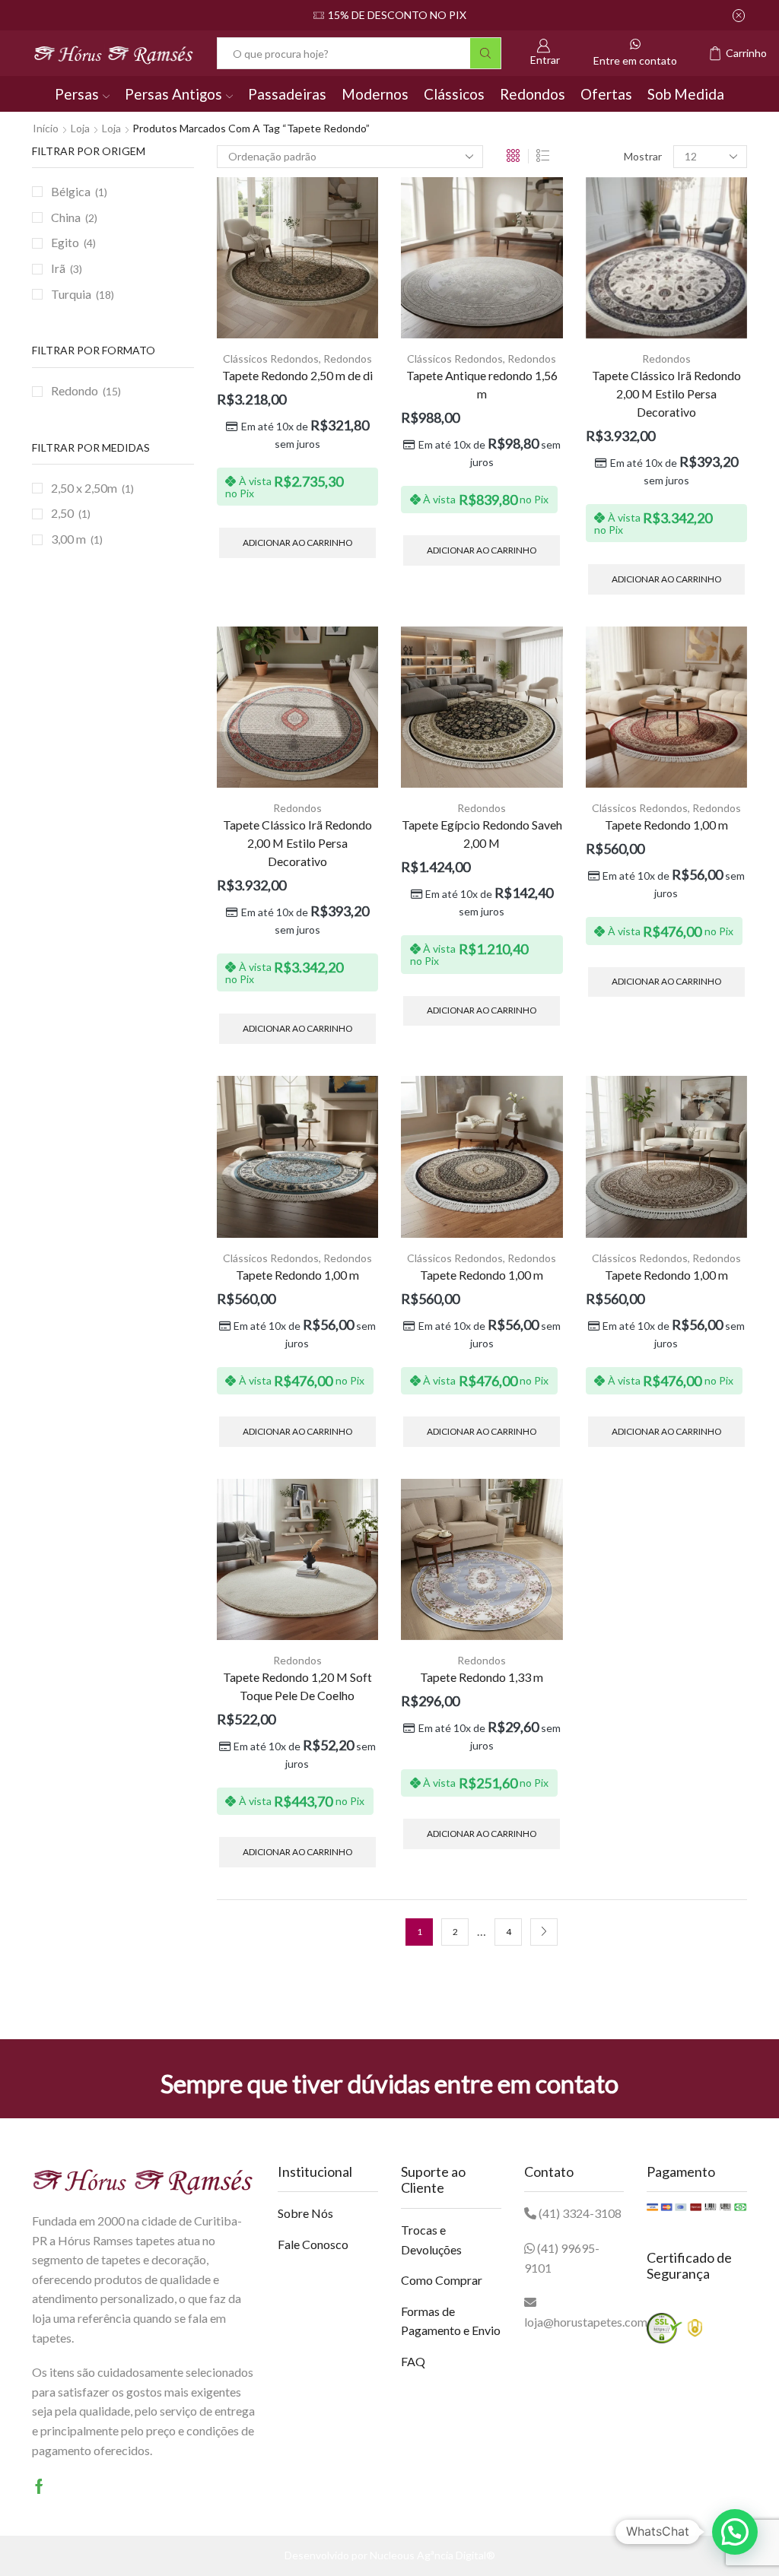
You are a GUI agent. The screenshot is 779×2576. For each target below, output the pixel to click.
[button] (735, 2532)
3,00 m (68, 539)
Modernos (375, 94)
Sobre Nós (305, 2213)
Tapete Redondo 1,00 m (666, 825)
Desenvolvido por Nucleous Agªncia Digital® (390, 2555)
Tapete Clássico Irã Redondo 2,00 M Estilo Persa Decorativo (666, 393)
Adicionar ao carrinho (297, 542)
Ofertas (606, 94)
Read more (439, 15)
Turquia (71, 294)
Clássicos (454, 94)
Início (46, 128)
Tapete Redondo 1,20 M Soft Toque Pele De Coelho (297, 1686)
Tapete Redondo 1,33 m (482, 1677)
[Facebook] (39, 2486)
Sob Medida (686, 94)
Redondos (533, 94)
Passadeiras (287, 94)
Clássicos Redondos (271, 358)
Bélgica (71, 191)
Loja (80, 128)
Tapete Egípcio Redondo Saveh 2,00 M (482, 834)
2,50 (62, 513)
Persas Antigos (173, 94)
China (66, 217)
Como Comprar (442, 2280)
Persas (77, 94)
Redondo (75, 390)
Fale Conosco (313, 2244)
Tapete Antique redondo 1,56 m (482, 384)
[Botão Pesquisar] (485, 53)
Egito (65, 242)
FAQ (413, 2361)
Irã (58, 268)
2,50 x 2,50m (84, 488)
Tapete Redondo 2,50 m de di (297, 375)
